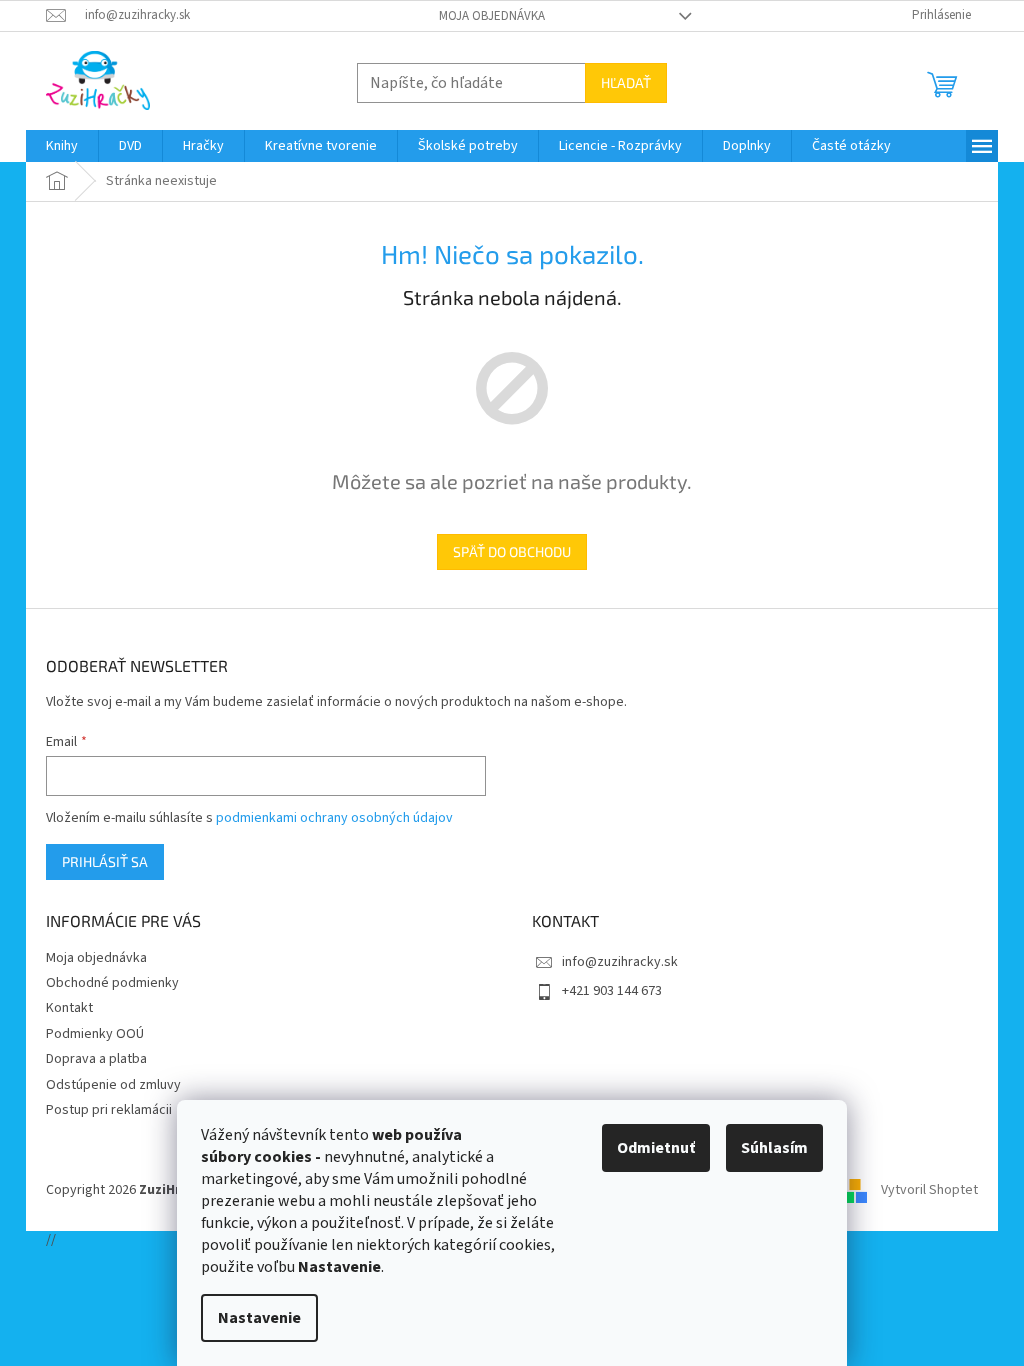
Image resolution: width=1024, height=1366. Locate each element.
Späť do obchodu (512, 551)
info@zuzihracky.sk (620, 962)
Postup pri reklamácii (109, 1110)
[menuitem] (62, 146)
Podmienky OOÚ (95, 1034)
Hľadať (626, 82)
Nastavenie (259, 1318)
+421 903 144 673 (612, 991)
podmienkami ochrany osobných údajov (334, 818)
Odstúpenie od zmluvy (113, 1085)
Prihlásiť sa (105, 861)
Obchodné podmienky (112, 983)
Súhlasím (774, 1148)
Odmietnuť (656, 1148)
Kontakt (69, 1008)
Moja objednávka (492, 16)
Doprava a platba (96, 1059)
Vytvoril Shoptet (929, 1190)
